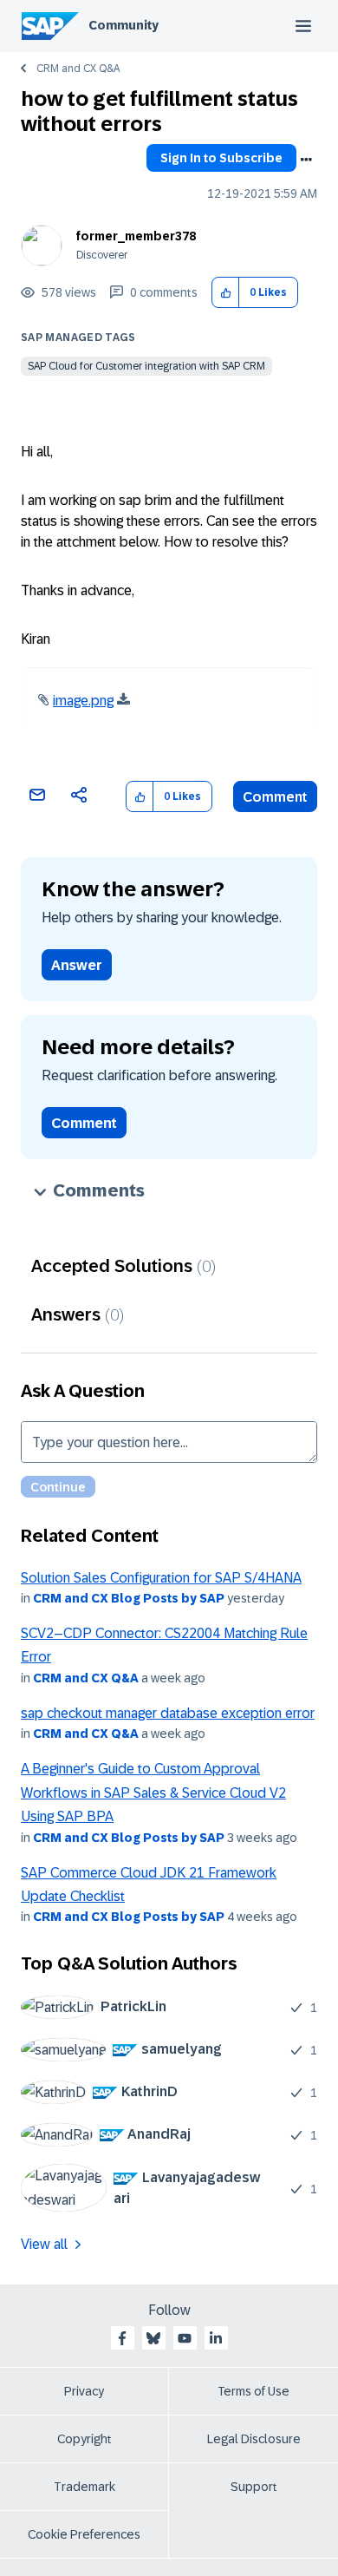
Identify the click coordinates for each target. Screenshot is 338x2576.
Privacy (84, 2391)
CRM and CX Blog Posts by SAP (129, 1598)
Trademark (84, 2487)
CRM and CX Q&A (78, 69)
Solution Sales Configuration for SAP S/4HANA (161, 1578)
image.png (83, 701)
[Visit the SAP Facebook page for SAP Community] (122, 2338)
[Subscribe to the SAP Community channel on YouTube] (185, 2338)
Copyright (84, 2439)
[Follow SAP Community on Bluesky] (153, 2338)
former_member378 (136, 236)
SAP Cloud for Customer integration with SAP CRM (146, 366)
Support (254, 2487)
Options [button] (306, 160)
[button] (226, 293)
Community (123, 25)
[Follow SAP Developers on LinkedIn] (216, 2338)
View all (44, 2244)
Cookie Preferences (84, 2534)
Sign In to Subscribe (221, 158)
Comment (275, 797)
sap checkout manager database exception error (168, 1713)
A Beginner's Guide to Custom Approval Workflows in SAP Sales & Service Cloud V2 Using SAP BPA (153, 1793)
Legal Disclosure (254, 2439)
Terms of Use (253, 2391)
